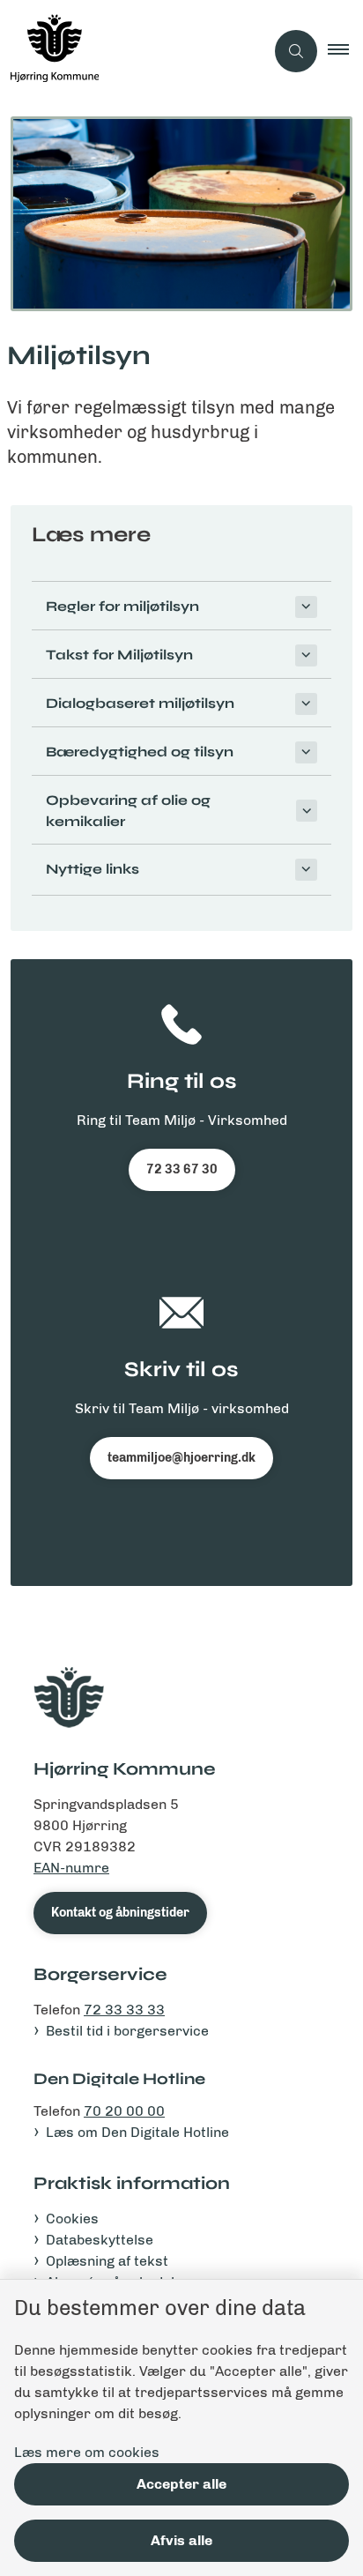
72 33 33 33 (124, 2010)
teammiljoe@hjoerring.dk (181, 1458)
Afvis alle (181, 2540)
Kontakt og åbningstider (120, 1913)
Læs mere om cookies (87, 2452)
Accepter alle (181, 2484)
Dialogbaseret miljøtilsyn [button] (140, 703)
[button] (345, 51)
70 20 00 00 (124, 2111)
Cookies (72, 2219)
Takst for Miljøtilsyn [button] (119, 655)
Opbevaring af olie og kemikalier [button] (128, 811)
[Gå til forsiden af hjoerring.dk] (132, 51)
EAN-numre (71, 1868)
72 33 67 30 (182, 1169)
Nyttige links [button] (93, 869)
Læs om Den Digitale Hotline (137, 2132)
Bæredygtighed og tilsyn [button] (140, 752)
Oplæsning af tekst (107, 2261)
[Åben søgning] (296, 51)
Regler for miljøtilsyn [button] (122, 606)
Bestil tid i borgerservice (127, 2031)
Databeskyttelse (100, 2240)
